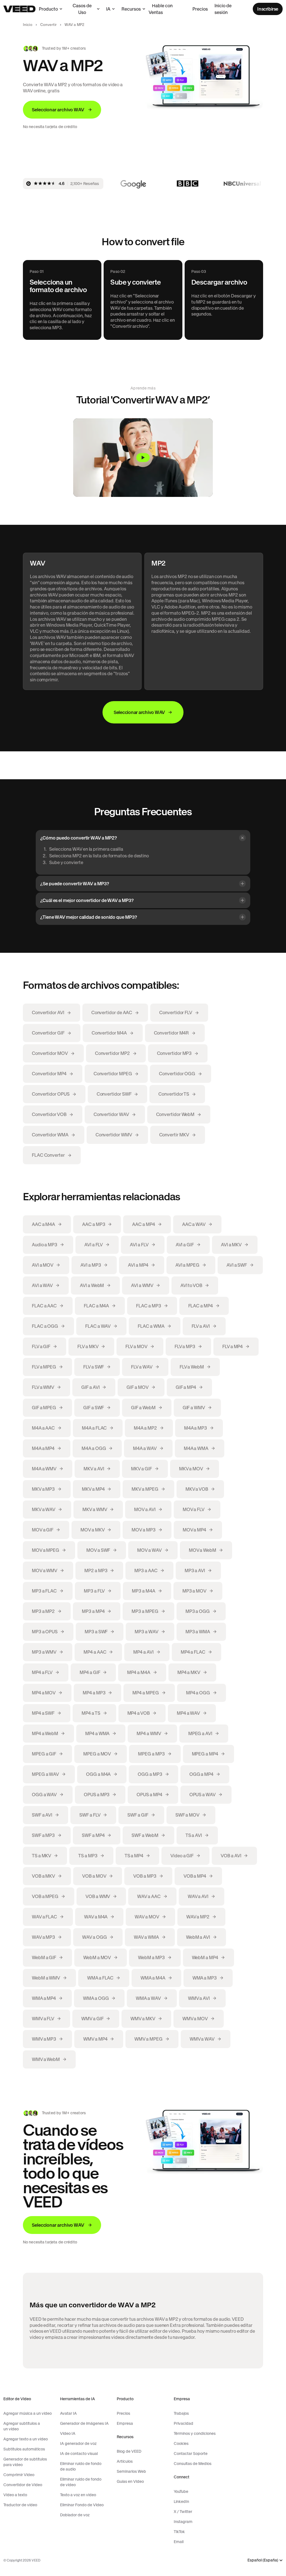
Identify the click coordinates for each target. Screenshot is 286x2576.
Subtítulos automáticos (24, 2449)
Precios (200, 9)
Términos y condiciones (195, 2433)
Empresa (125, 2423)
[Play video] (143, 457)
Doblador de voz (75, 2515)
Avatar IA (68, 2413)
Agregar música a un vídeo (28, 2413)
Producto (48, 9)
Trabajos (181, 2413)
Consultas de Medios (193, 2464)
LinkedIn (181, 2502)
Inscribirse (268, 9)
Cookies (181, 2443)
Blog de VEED (129, 2451)
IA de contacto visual (79, 2454)
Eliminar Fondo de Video (82, 2505)
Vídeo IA (68, 2433)
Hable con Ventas (161, 9)
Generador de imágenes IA (84, 2423)
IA (108, 9)
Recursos (131, 9)
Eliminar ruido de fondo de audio (81, 2466)
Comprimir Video (19, 2475)
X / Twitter (183, 2512)
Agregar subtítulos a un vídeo (22, 2426)
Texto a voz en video (78, 2495)
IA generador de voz (78, 2443)
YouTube (181, 2491)
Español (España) (263, 2560)
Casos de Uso (82, 9)
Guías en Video (130, 2481)
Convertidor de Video (23, 2485)
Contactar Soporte (191, 2454)
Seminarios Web (131, 2471)
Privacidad (183, 2423)
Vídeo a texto (15, 2495)
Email (179, 2542)
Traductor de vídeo (20, 2505)
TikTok (179, 2532)
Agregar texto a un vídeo (26, 2439)
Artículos (125, 2461)
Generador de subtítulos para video (25, 2462)
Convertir (48, 25)
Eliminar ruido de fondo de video (81, 2482)
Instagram (183, 2522)
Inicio (28, 25)
